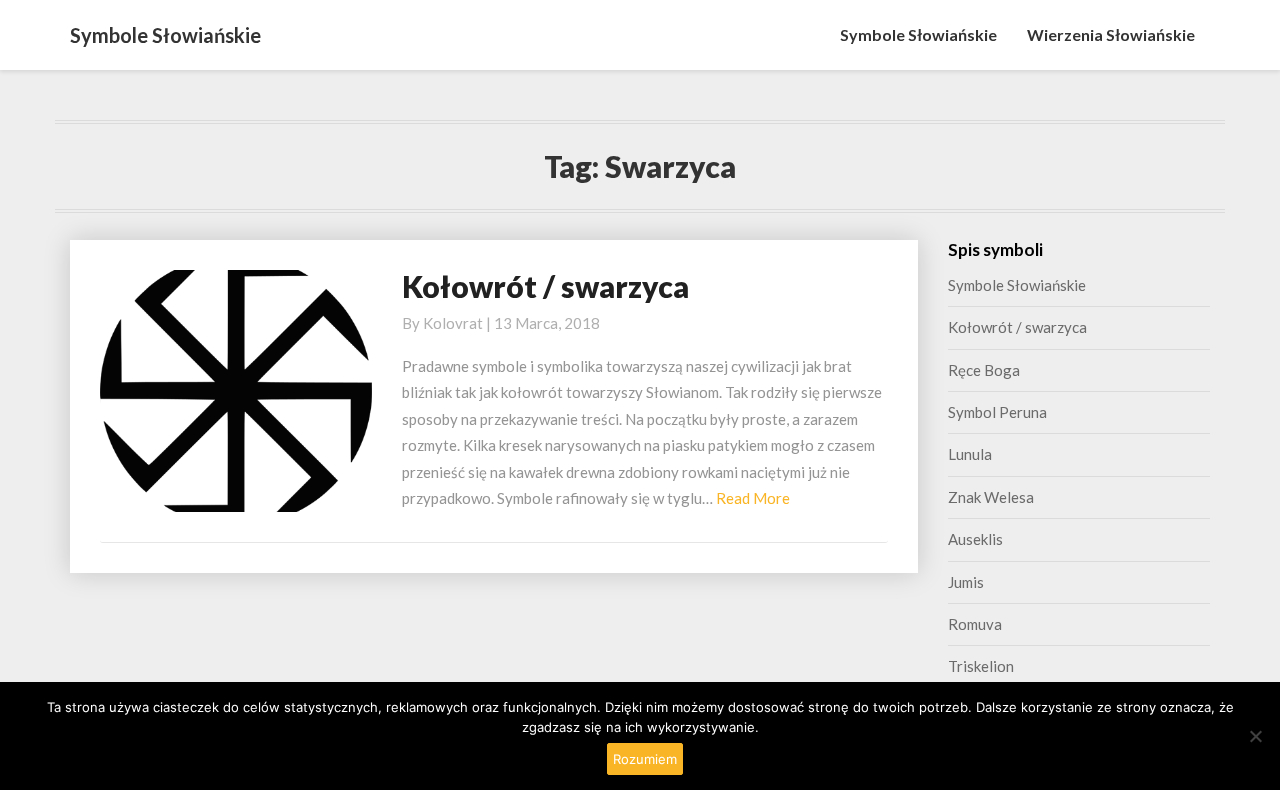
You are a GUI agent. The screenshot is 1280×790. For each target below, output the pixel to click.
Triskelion (981, 666)
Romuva (975, 624)
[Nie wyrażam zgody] (1255, 736)
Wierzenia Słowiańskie (1111, 34)
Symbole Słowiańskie (918, 34)
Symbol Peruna (997, 412)
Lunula (970, 454)
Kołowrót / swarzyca (545, 286)
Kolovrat (453, 323)
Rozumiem (645, 759)
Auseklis (975, 539)
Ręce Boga (984, 370)
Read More (753, 498)
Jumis (966, 582)
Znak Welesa (991, 497)
